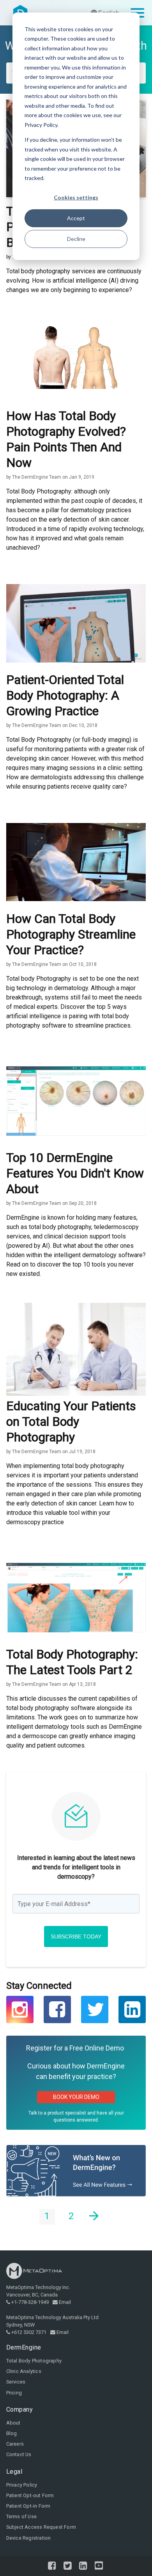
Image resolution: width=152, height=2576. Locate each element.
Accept (76, 218)
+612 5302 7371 (29, 2332)
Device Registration (29, 2538)
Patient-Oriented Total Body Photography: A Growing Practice (65, 695)
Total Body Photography (34, 2361)
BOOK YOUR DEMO (76, 2097)
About (13, 2423)
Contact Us (19, 2454)
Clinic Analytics (24, 2371)
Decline (76, 239)
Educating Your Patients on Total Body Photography (71, 1422)
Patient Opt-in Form (28, 2506)
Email (65, 2302)
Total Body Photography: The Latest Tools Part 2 (72, 1662)
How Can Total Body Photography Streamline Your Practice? (71, 934)
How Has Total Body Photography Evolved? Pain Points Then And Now (66, 439)
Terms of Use (21, 2516)
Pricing (14, 2393)
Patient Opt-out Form (30, 2495)
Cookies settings (76, 197)
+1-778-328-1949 (30, 2302)
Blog (12, 2433)
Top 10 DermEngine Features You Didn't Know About (75, 1173)
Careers (15, 2444)
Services (16, 2382)
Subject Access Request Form (41, 2527)
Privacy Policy (22, 2485)
